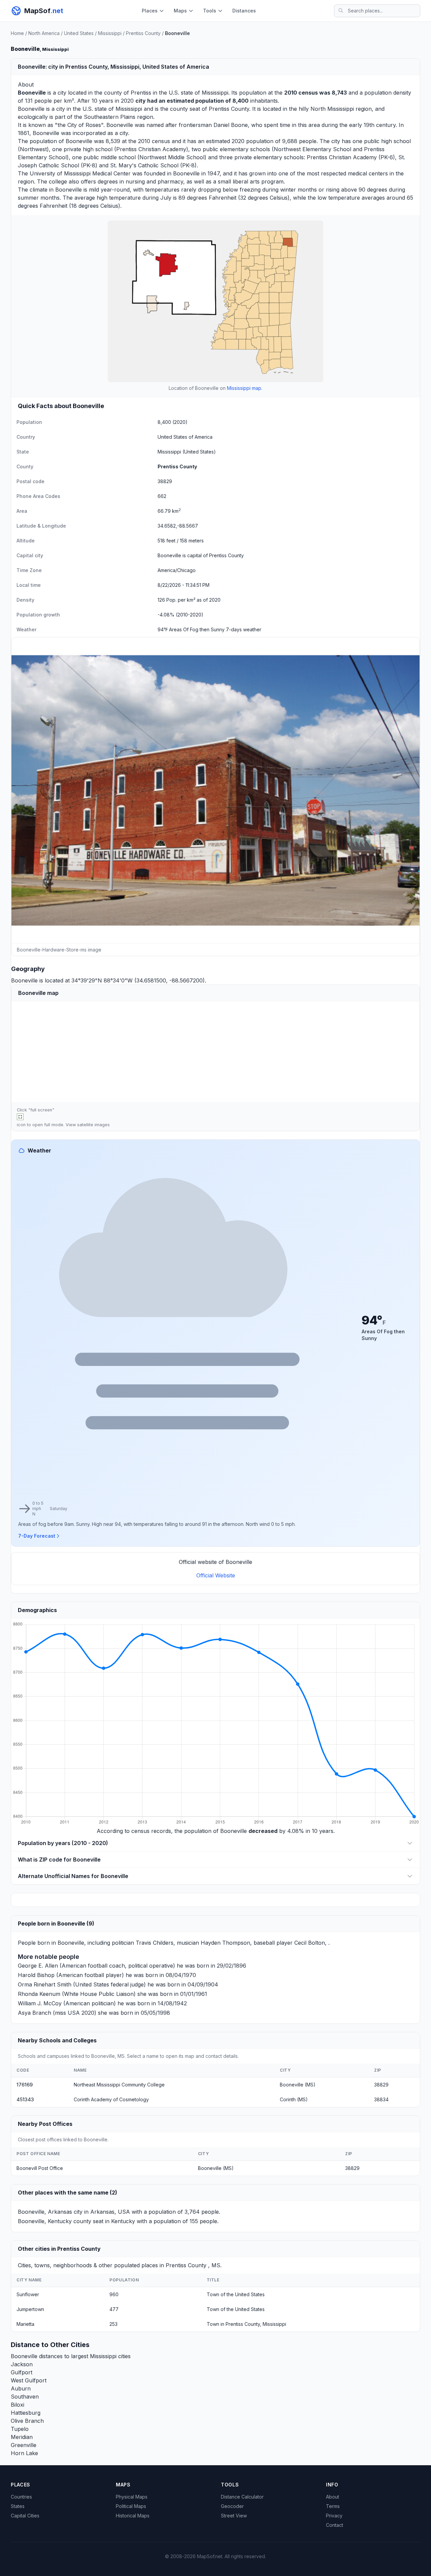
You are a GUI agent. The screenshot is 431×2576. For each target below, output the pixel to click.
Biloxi (18, 2405)
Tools (210, 11)
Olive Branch (27, 2421)
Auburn (21, 2388)
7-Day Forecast (37, 1536)
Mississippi (110, 33)
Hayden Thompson (225, 1943)
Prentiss (141, 93)
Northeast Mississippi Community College (119, 2085)
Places (150, 11)
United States (79, 33)
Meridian (22, 2437)
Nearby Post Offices (45, 2124)
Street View (234, 2516)
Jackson (22, 2364)
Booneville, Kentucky (45, 2221)
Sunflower (28, 2294)
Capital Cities (25, 2516)
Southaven (25, 2397)
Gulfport (22, 2372)
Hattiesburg (26, 2413)
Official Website (216, 1575)
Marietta (25, 2324)
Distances (244, 11)
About (333, 2497)
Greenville (24, 2445)
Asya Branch (35, 2013)
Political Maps (131, 2506)
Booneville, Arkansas (45, 2212)
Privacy (334, 2516)
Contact (335, 2525)
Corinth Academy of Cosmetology (111, 2099)
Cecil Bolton (310, 1943)
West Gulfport (29, 2380)
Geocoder (232, 2506)
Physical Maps (132, 2497)
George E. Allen (38, 1966)
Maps (180, 11)
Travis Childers (155, 1943)
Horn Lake (24, 2453)
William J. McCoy (40, 2003)
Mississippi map (244, 388)
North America (44, 33)
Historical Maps (133, 2516)
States (18, 2506)
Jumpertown (30, 2309)
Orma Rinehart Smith (45, 1984)
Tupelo (20, 2429)
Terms (333, 2506)
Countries (21, 2497)
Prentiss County (143, 33)
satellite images (93, 1125)
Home (17, 33)
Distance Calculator (242, 2497)
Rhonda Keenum (39, 1994)
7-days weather (244, 629)
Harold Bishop (36, 1975)
